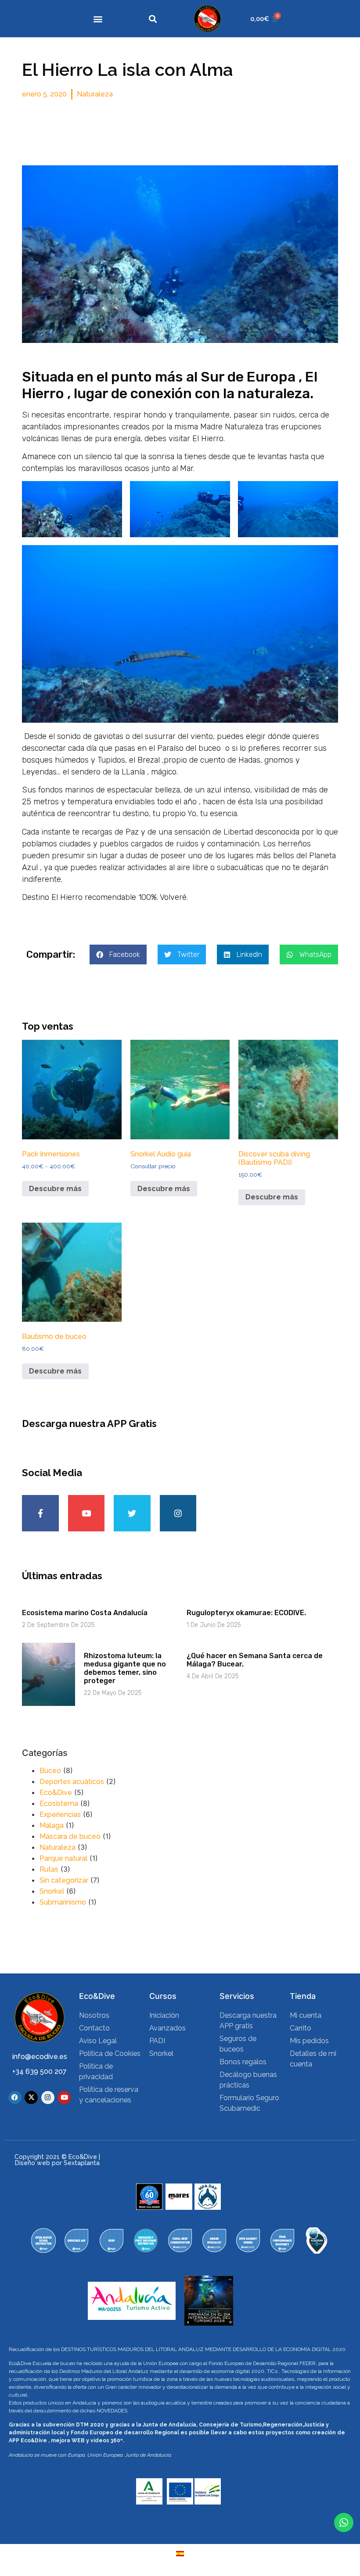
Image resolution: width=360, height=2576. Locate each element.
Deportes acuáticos (72, 1782)
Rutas (49, 1869)
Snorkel (52, 1891)
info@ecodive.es (40, 2057)
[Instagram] (178, 1513)
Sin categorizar (64, 1880)
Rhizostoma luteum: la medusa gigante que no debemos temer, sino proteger (125, 1668)
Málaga (52, 1825)
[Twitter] (132, 1513)
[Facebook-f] (40, 1513)
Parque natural (63, 1858)
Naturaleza (95, 94)
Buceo (50, 1771)
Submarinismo (63, 1902)
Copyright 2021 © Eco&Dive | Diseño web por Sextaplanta (57, 2160)
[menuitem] (180, 2553)
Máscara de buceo (70, 1836)
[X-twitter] (31, 2098)
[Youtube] (86, 1513)
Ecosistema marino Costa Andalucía (85, 1613)
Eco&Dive (56, 1793)
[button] (98, 19)
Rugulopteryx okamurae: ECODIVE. (246, 1613)
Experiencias (60, 1814)
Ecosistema (59, 1804)
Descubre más (55, 1189)
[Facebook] (15, 2098)
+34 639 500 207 (40, 2071)
